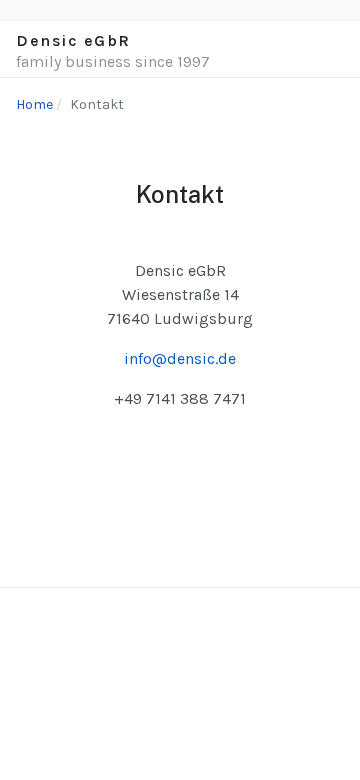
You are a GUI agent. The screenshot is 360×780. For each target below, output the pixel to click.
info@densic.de (180, 358)
